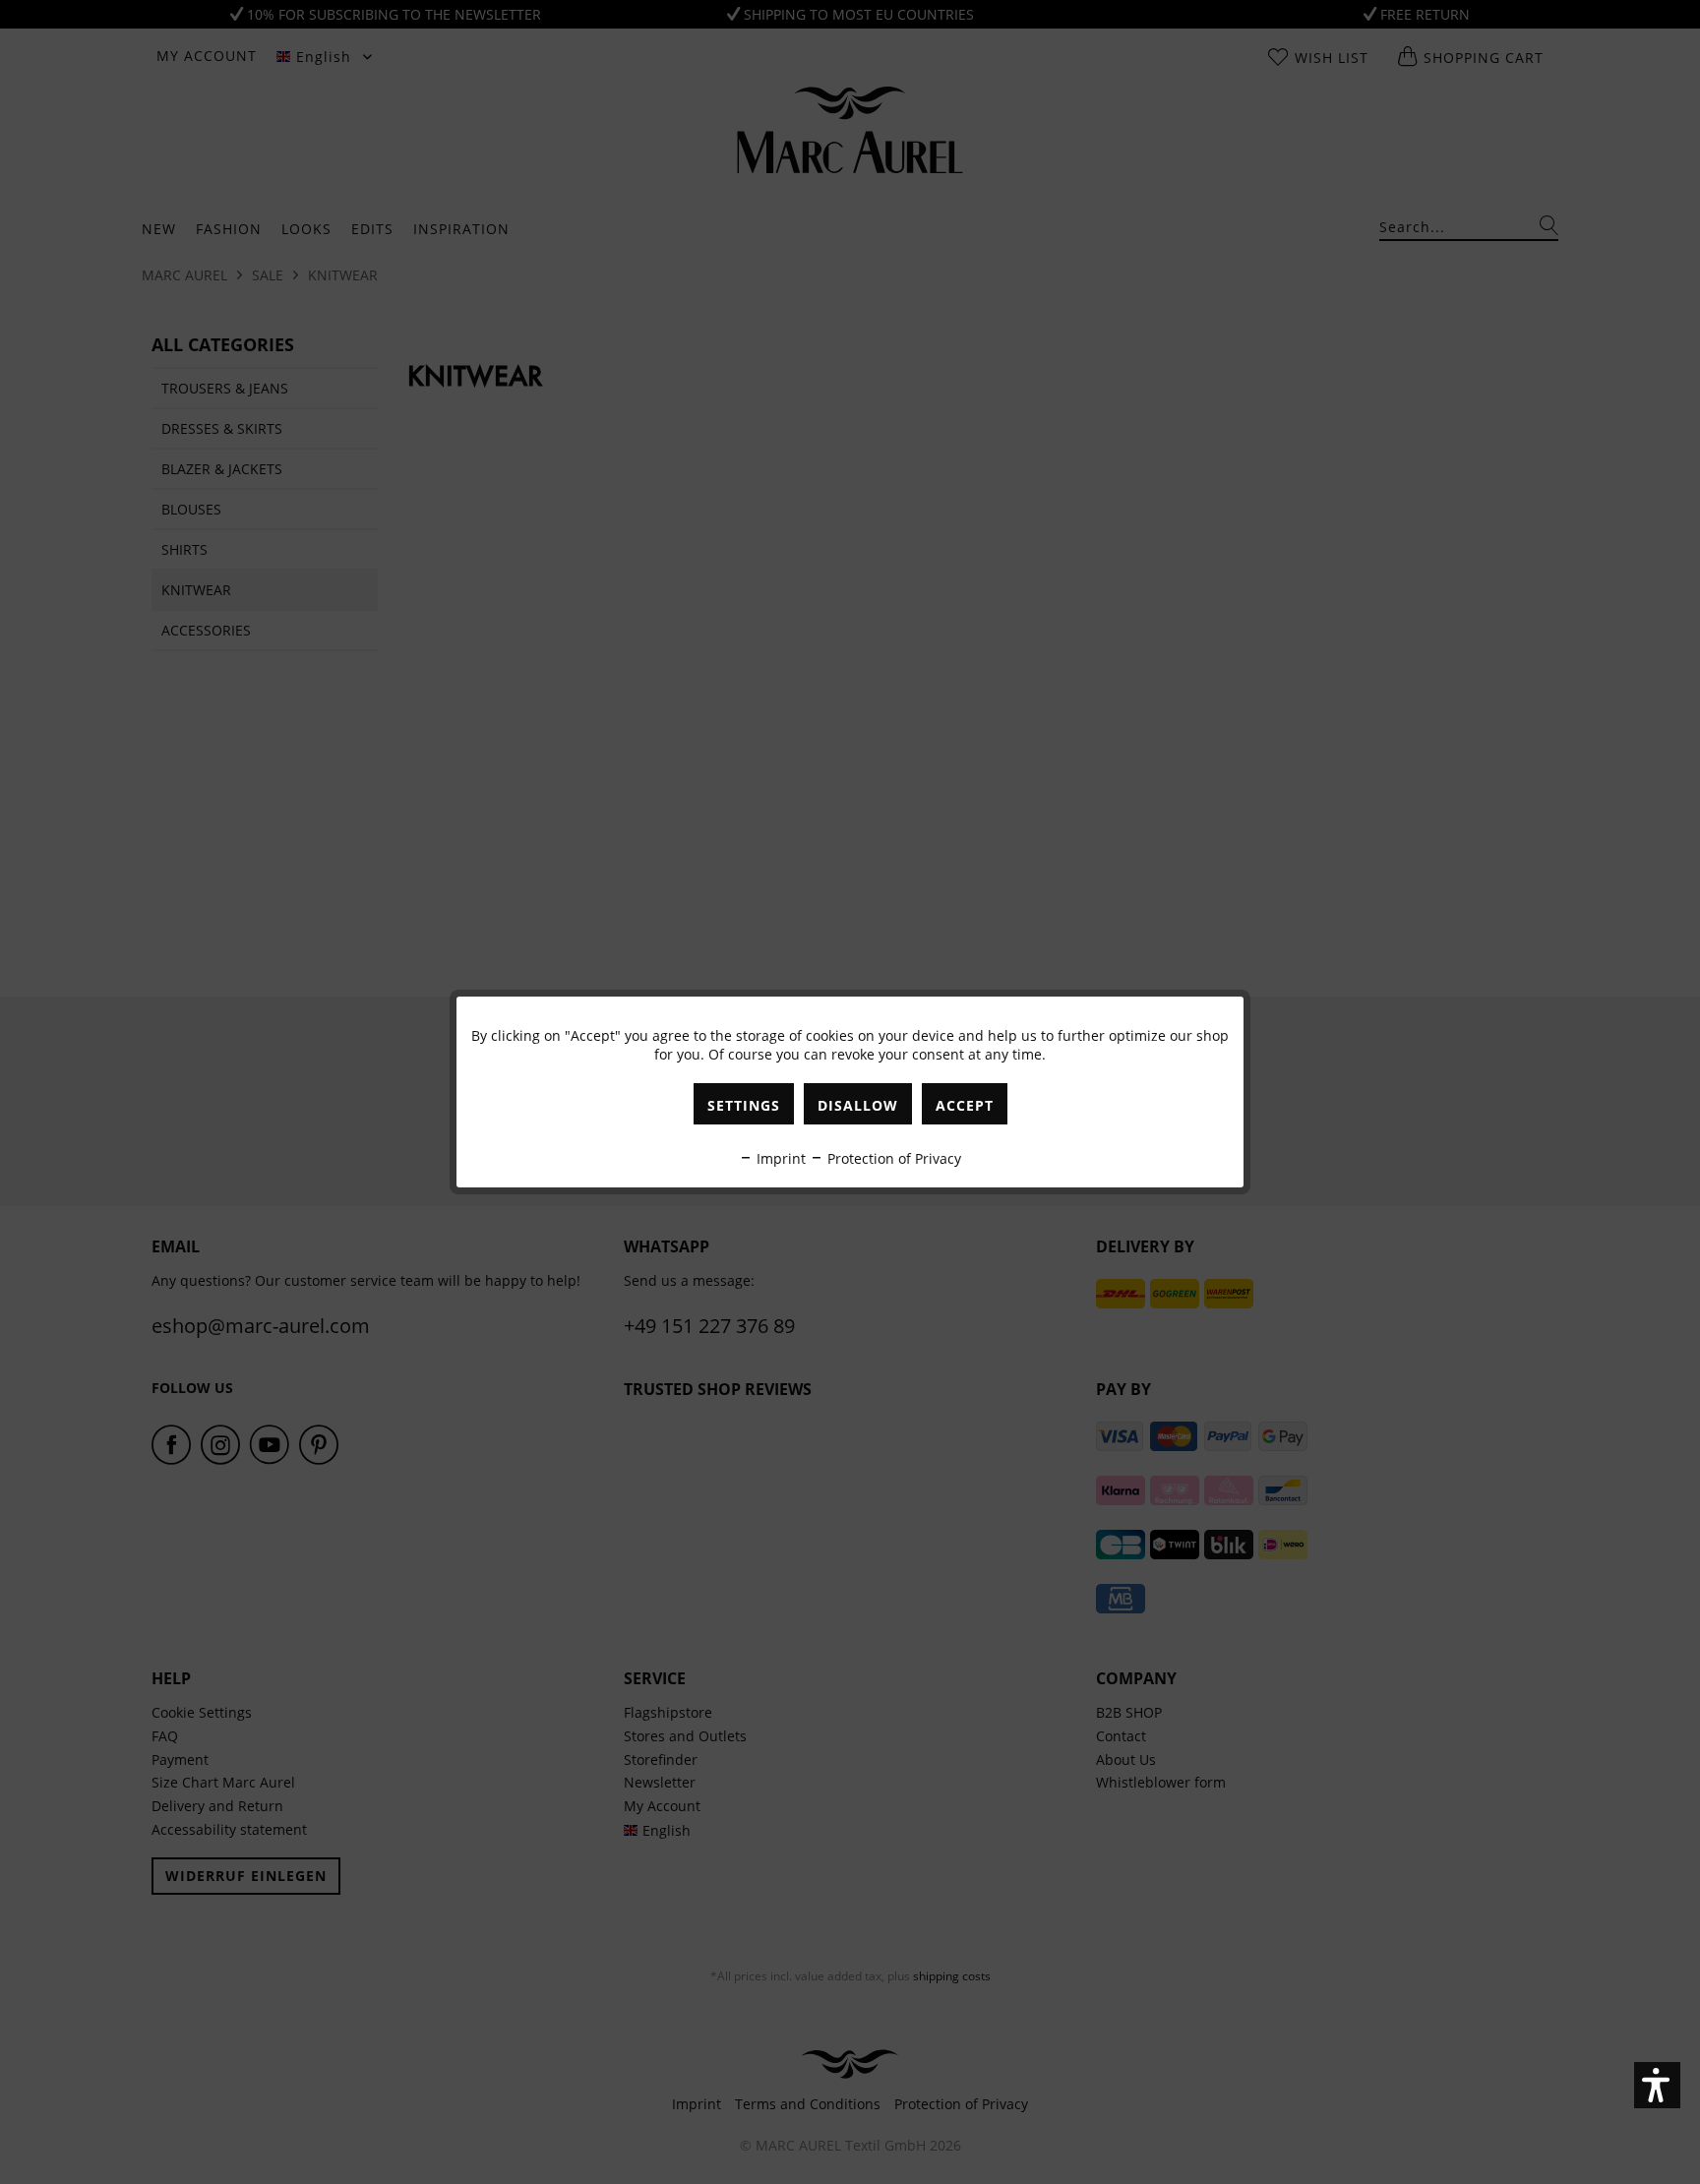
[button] (1657, 2085)
